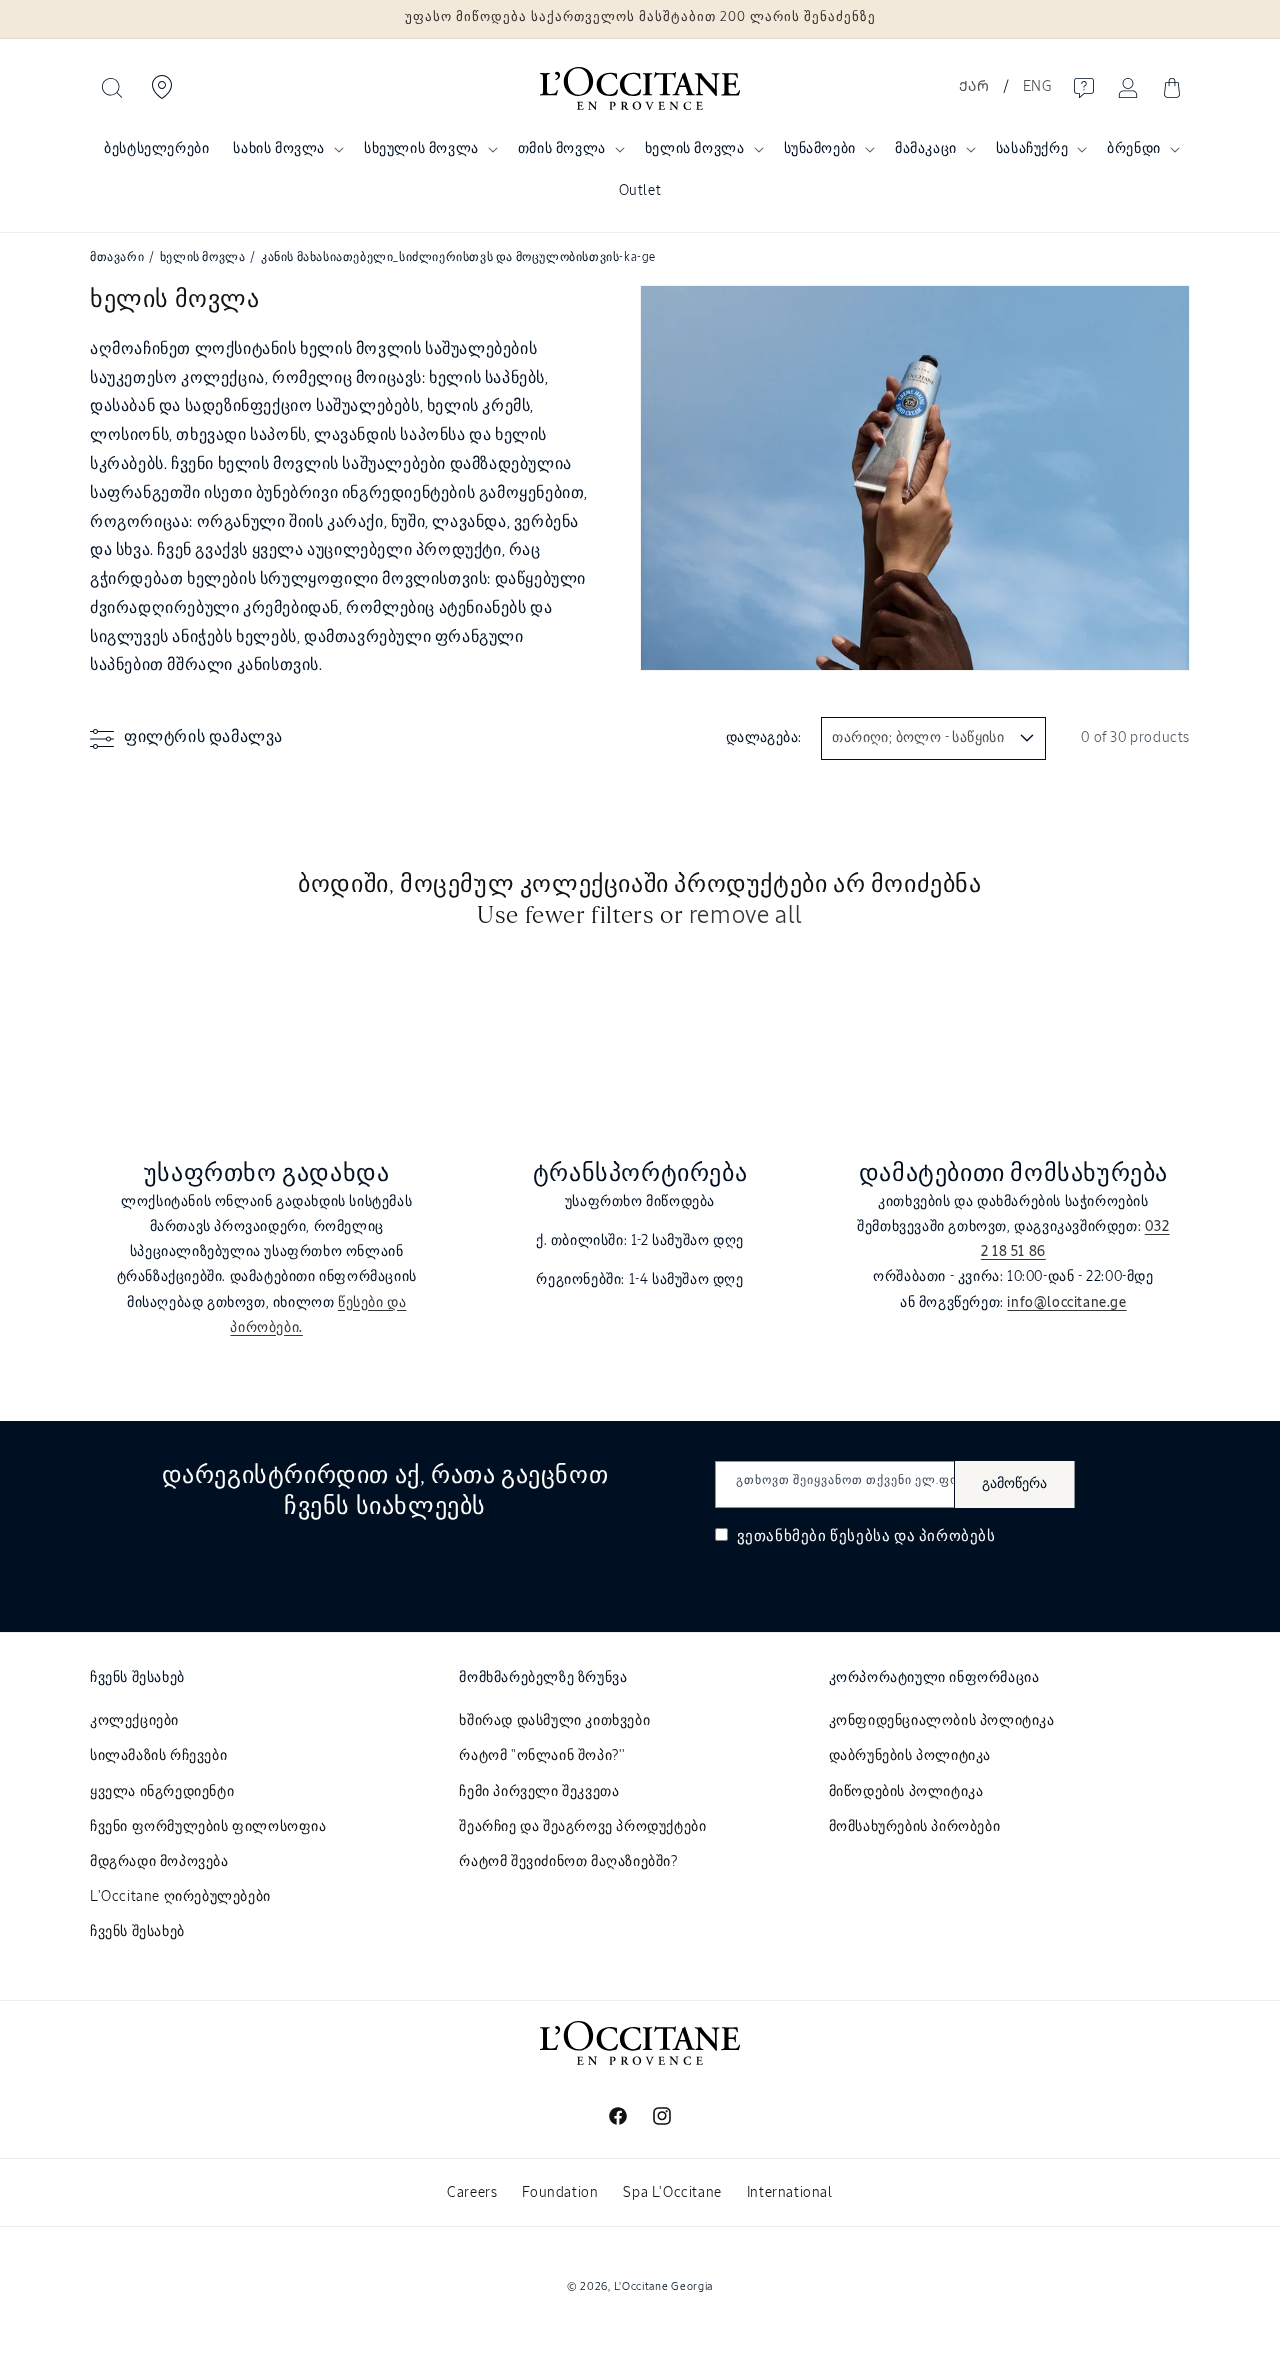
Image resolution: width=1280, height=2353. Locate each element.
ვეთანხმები (864, 1536)
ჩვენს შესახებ (137, 1932)
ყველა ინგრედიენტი (162, 1792)
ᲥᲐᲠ (974, 87)
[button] (112, 88)
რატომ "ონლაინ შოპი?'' (542, 1756)
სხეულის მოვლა (421, 149)
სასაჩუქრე (1032, 149)
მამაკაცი (926, 149)
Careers (472, 2193)
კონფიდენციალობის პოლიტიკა (942, 1721)
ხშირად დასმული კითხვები (554, 1721)
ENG (1037, 87)
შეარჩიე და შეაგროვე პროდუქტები (582, 1827)
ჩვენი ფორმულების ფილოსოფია (208, 1827)
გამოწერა (1014, 1484)
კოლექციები (134, 1721)
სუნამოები (820, 149)
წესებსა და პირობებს (912, 1536)
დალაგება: (764, 738)
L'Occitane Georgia (664, 2286)
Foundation (560, 2193)
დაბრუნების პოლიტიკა (910, 1756)
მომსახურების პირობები (915, 1827)
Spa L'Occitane (672, 2193)
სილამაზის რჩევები (158, 1756)
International (790, 2193)
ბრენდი (1134, 149)
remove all (746, 916)
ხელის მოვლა (695, 149)
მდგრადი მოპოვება (159, 1862)
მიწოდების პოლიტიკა (906, 1792)
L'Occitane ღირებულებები (180, 1897)
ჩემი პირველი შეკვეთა (539, 1792)
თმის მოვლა (562, 149)
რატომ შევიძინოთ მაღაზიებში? (568, 1862)
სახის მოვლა (279, 149)
